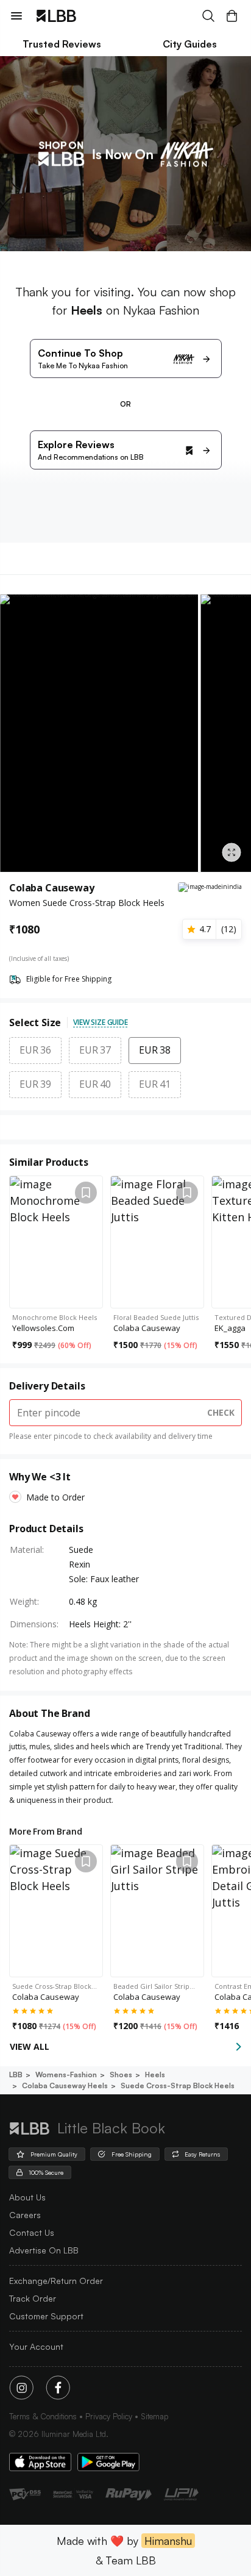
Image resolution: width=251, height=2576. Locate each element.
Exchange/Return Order (56, 2281)
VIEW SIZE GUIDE (101, 1022)
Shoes (121, 2075)
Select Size (35, 1022)
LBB (16, 2075)
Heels (155, 2075)
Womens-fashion (66, 2075)
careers (25, 2215)
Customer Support (46, 2316)
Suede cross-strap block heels (178, 2085)
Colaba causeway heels (65, 2085)
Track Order (33, 2298)
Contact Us (32, 2232)
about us (27, 2197)
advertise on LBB (44, 2250)
